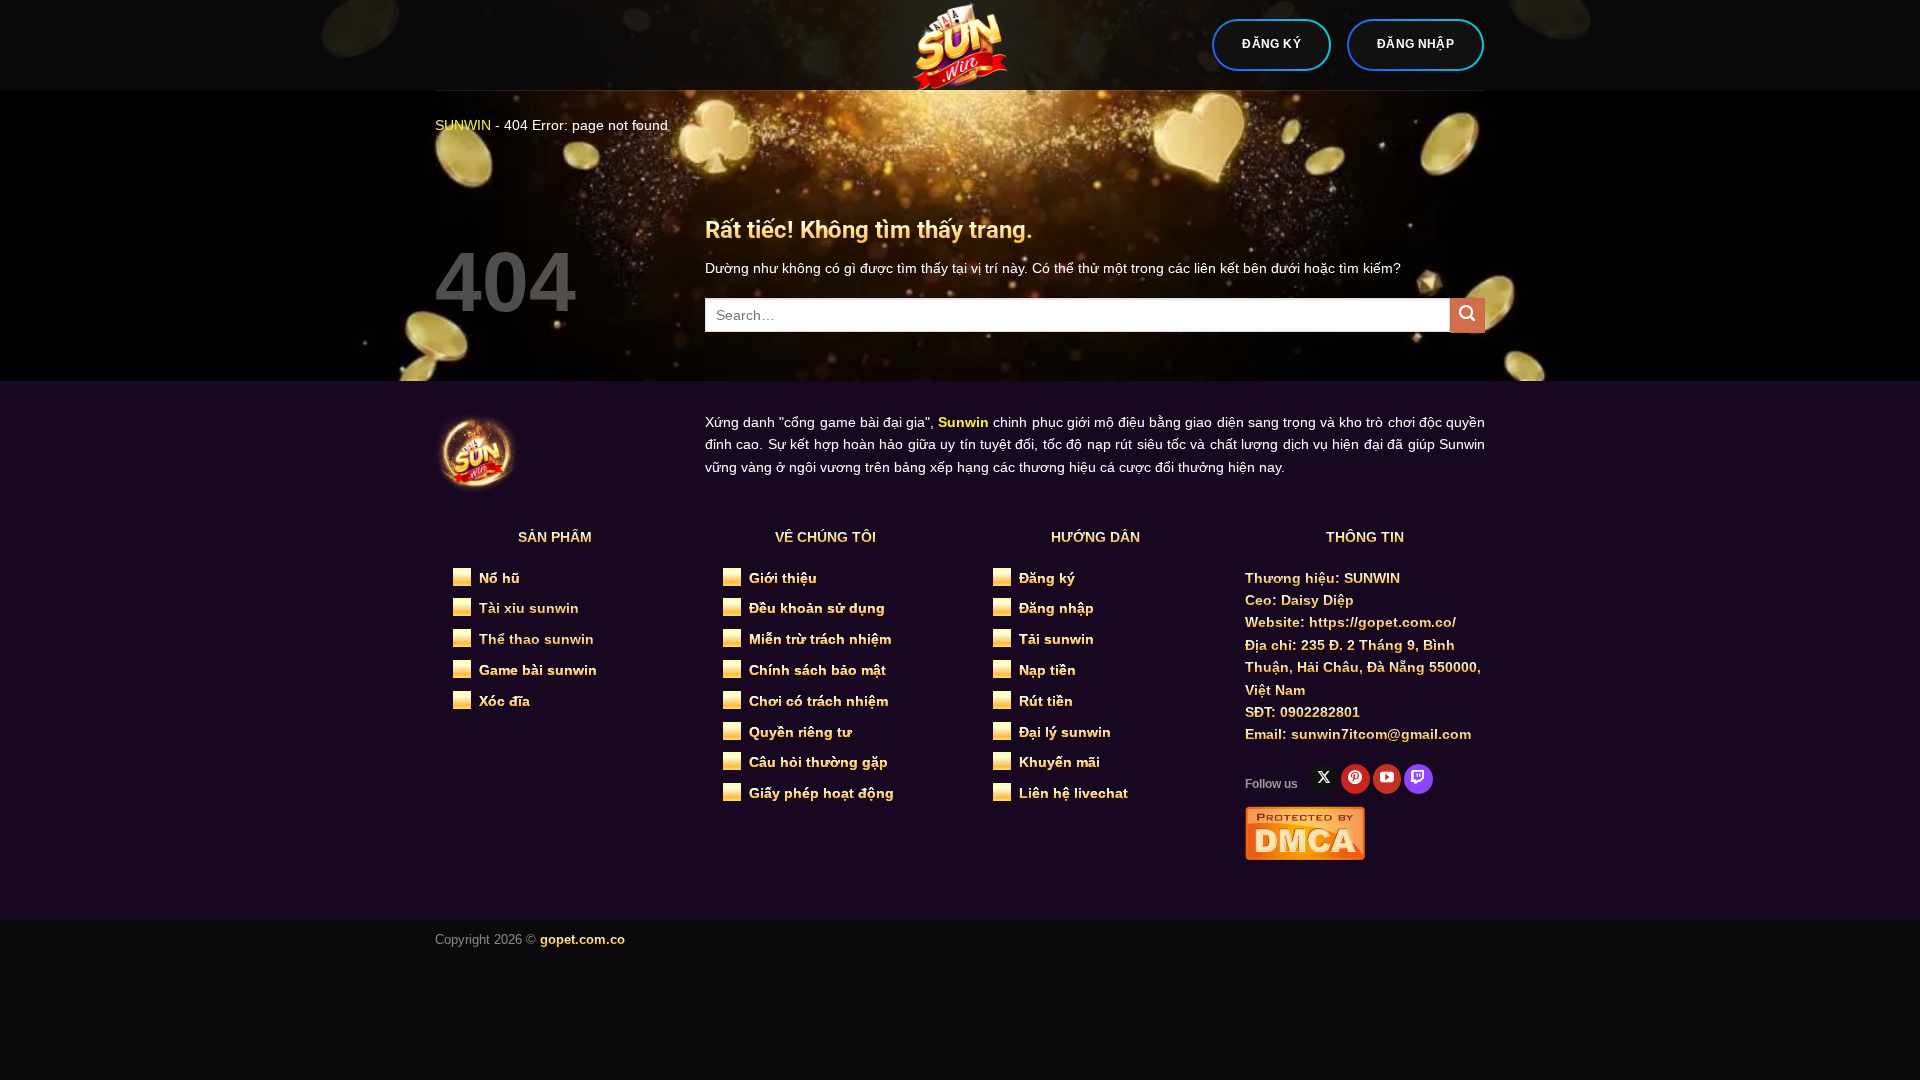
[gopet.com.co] (960, 45)
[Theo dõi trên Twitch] (1418, 779)
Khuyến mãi (1059, 762)
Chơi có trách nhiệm (818, 701)
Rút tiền (1046, 701)
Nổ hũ (499, 578)
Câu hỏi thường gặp (818, 762)
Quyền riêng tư (800, 732)
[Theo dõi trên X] (1323, 779)
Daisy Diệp (1317, 600)
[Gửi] (1467, 315)
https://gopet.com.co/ (1382, 622)
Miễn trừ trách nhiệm (820, 639)
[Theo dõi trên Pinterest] (1355, 779)
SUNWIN (463, 125)
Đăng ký (1047, 578)
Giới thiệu (783, 578)
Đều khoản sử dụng (817, 608)
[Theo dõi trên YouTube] (1387, 779)
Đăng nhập (1056, 608)
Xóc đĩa (504, 701)
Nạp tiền (1047, 670)
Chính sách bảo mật (817, 670)
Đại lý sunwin (1065, 732)
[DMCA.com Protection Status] (1305, 831)
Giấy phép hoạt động (821, 793)
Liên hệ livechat (1073, 793)
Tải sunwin (1056, 639)
